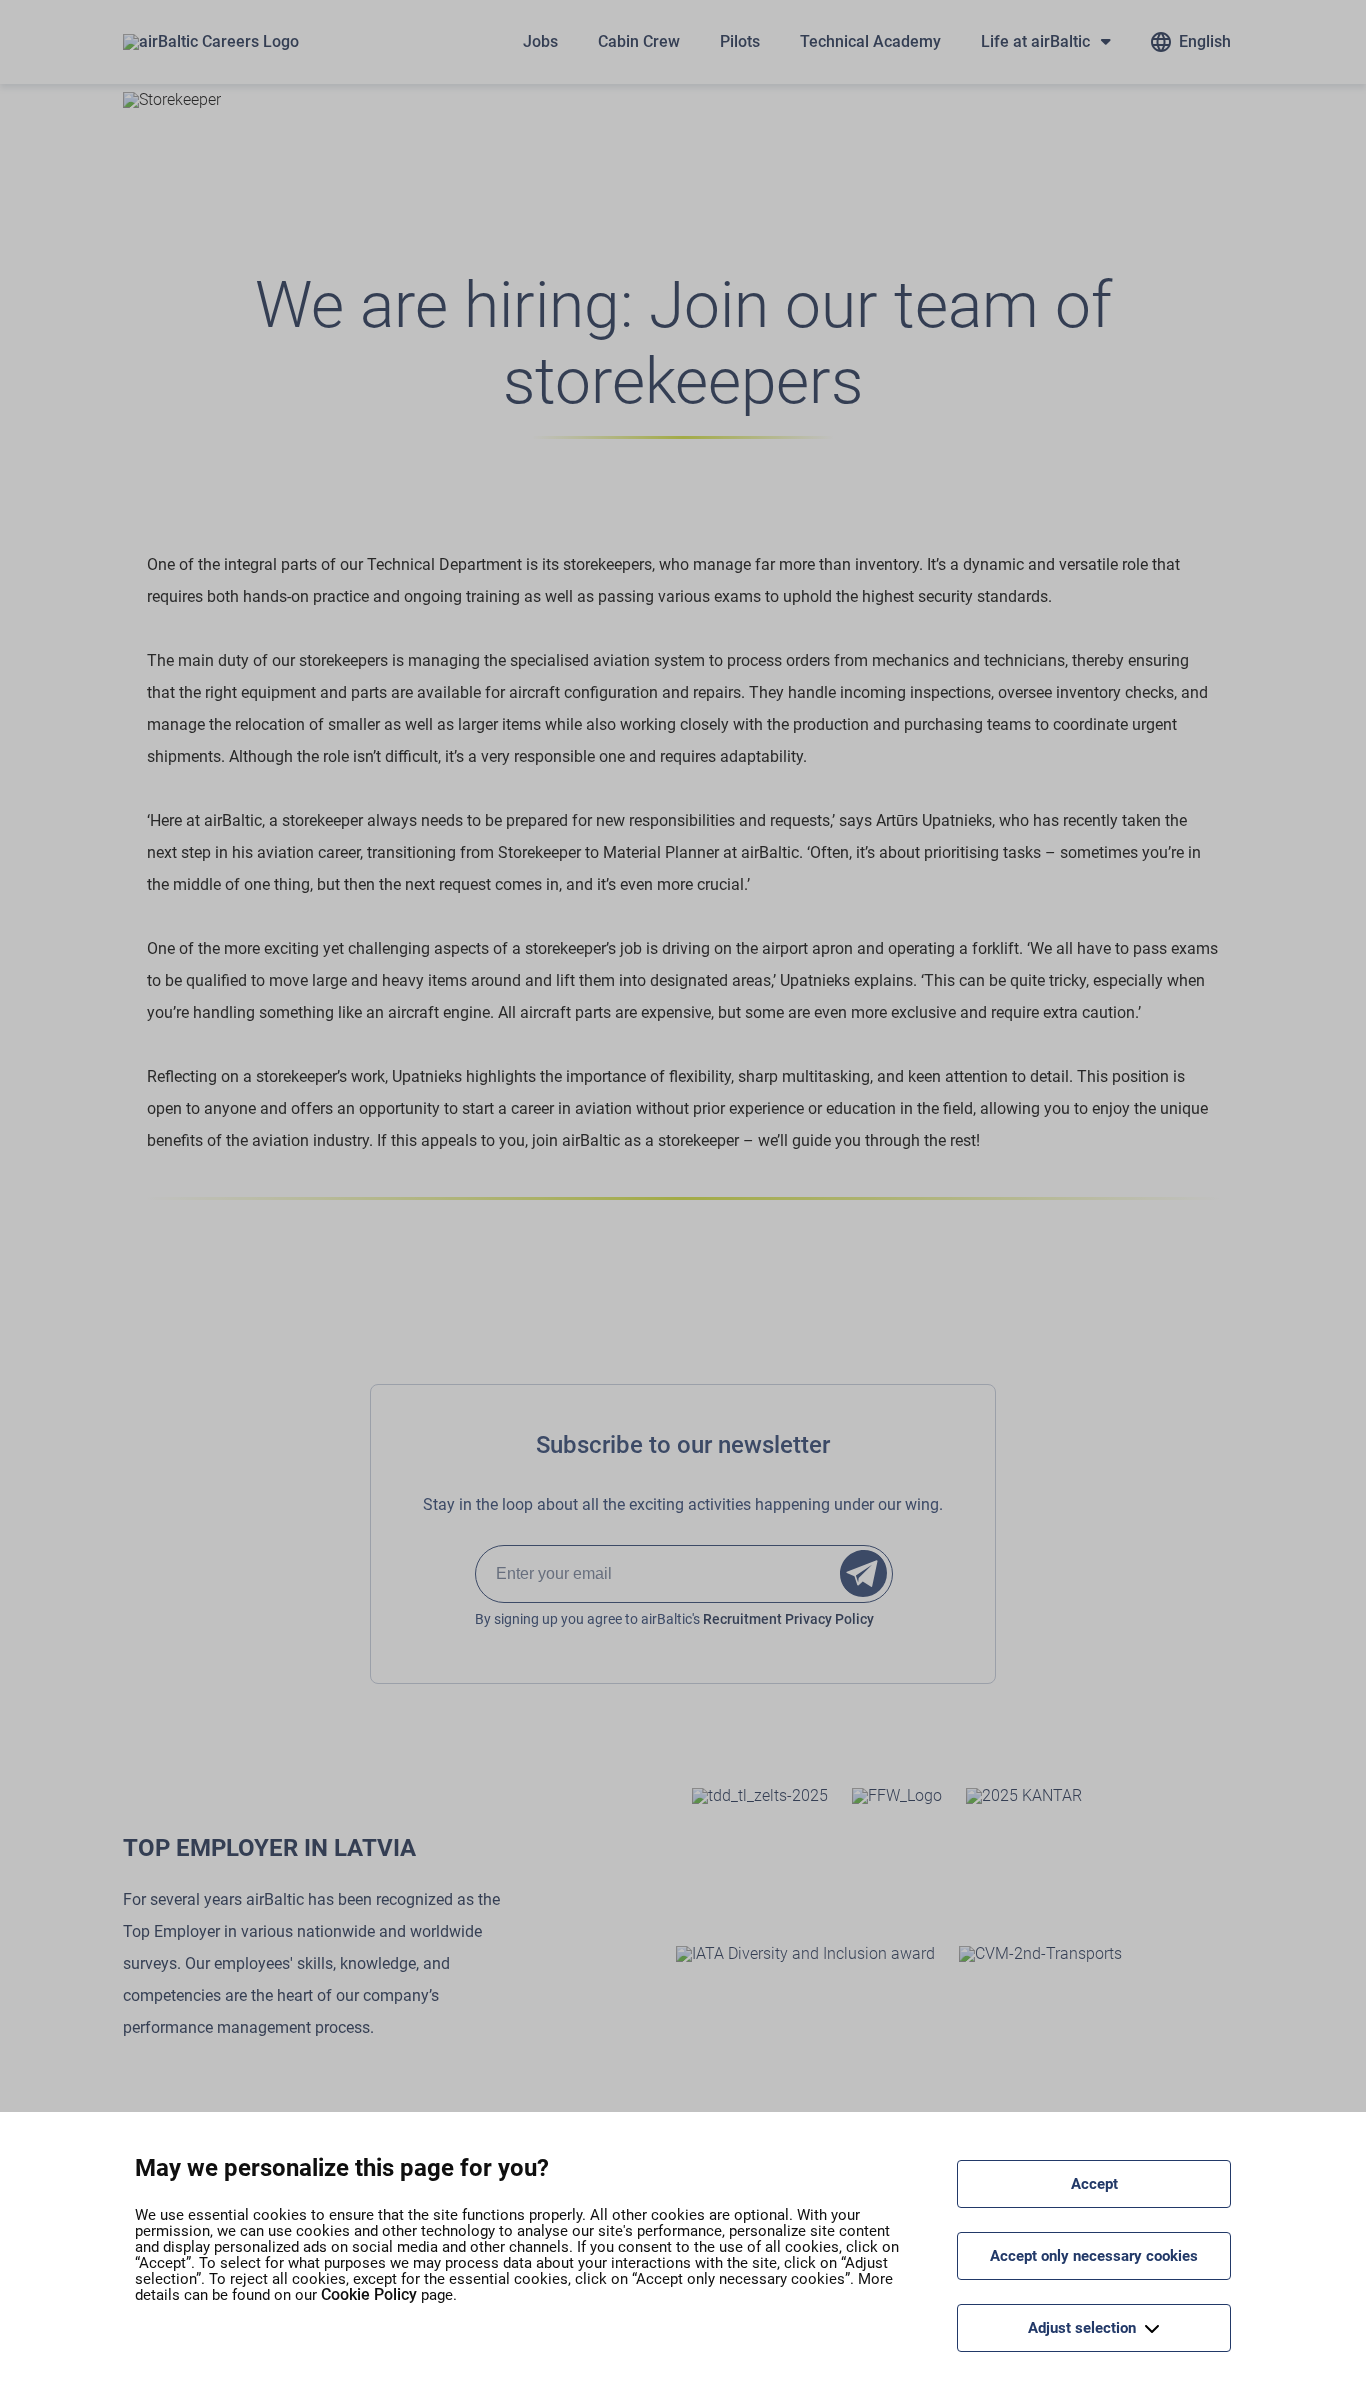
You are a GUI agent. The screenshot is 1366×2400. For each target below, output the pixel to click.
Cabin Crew (639, 41)
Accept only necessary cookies (1094, 2256)
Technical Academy (870, 41)
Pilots (740, 41)
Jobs (540, 41)
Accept (1094, 2184)
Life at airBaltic (1035, 41)
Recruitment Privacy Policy (788, 1619)
